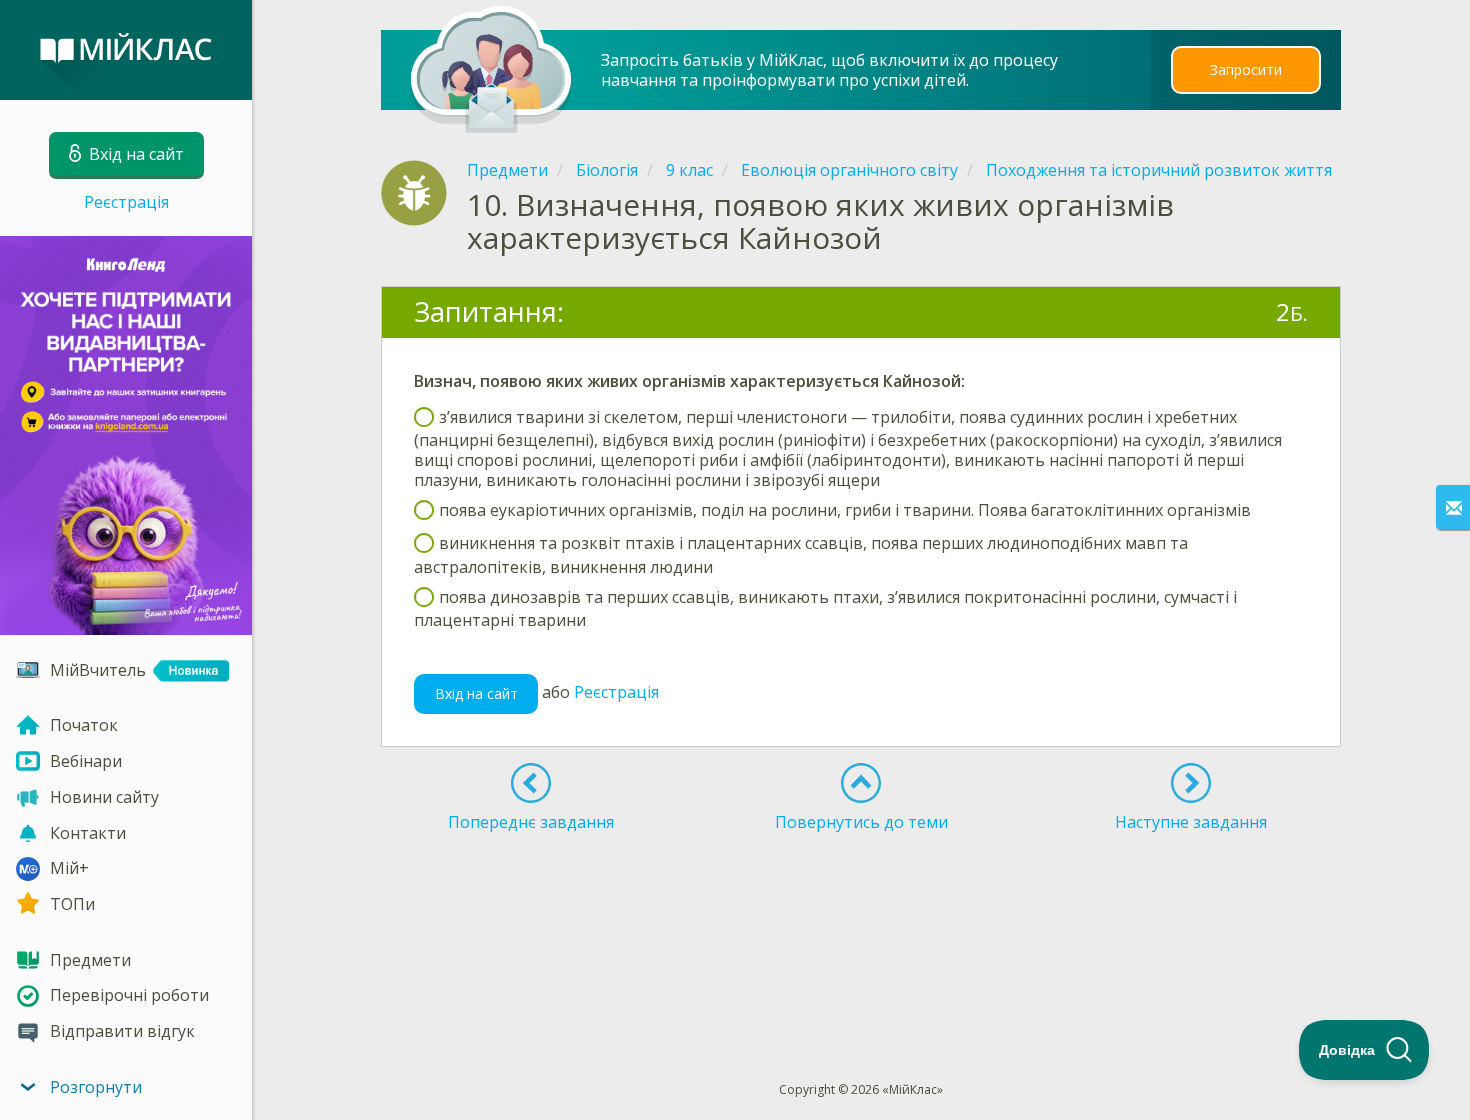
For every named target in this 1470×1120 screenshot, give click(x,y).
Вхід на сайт (476, 693)
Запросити (1246, 69)
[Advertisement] (862, 912)
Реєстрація (126, 202)
